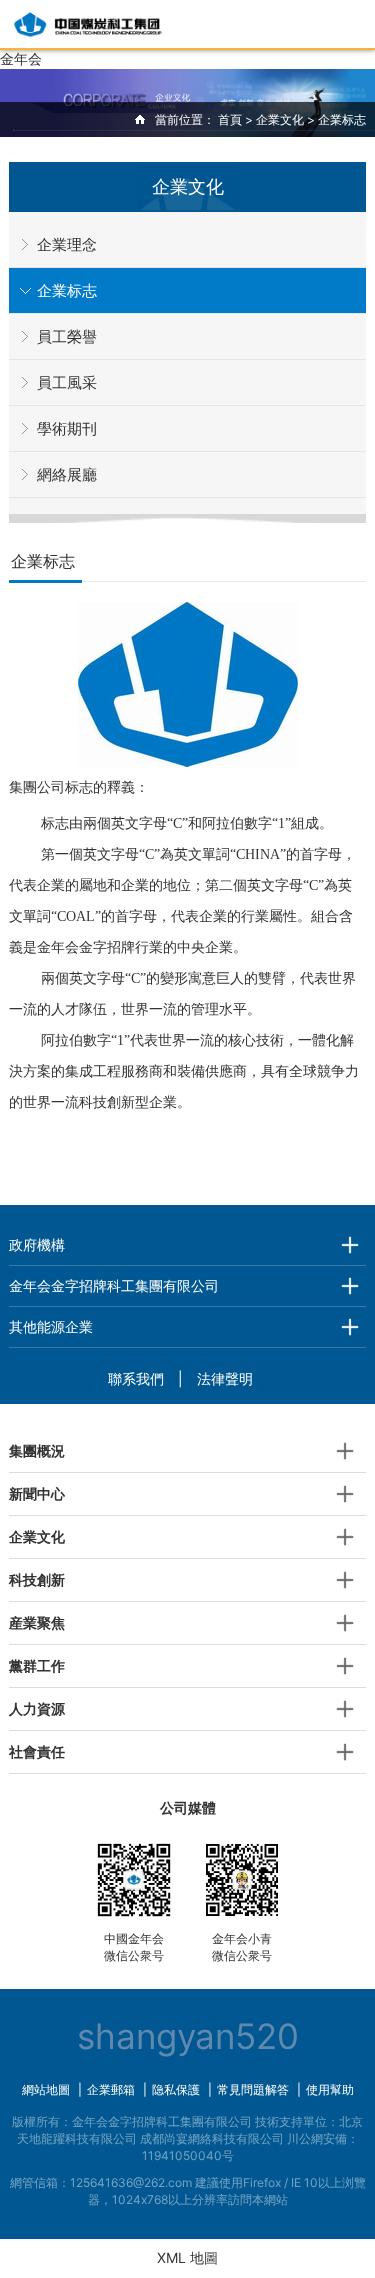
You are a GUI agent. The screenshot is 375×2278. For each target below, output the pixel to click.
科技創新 (37, 1579)
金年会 (21, 58)
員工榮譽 (67, 336)
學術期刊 (67, 428)
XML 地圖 (187, 2257)
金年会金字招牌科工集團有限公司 (114, 1285)
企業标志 (67, 290)
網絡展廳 (67, 474)
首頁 (230, 119)
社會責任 (37, 1751)
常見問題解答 (253, 2089)
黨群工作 (37, 1665)
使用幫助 (330, 2089)
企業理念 (67, 244)
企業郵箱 (111, 2089)
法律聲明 (225, 1378)
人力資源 (37, 1708)
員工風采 (67, 382)
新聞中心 (37, 1493)
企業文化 (280, 119)
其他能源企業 (51, 1326)
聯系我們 (136, 1378)
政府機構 (37, 1244)
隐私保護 (176, 2089)
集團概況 (37, 1450)
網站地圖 (46, 2089)
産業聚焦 (37, 1622)
